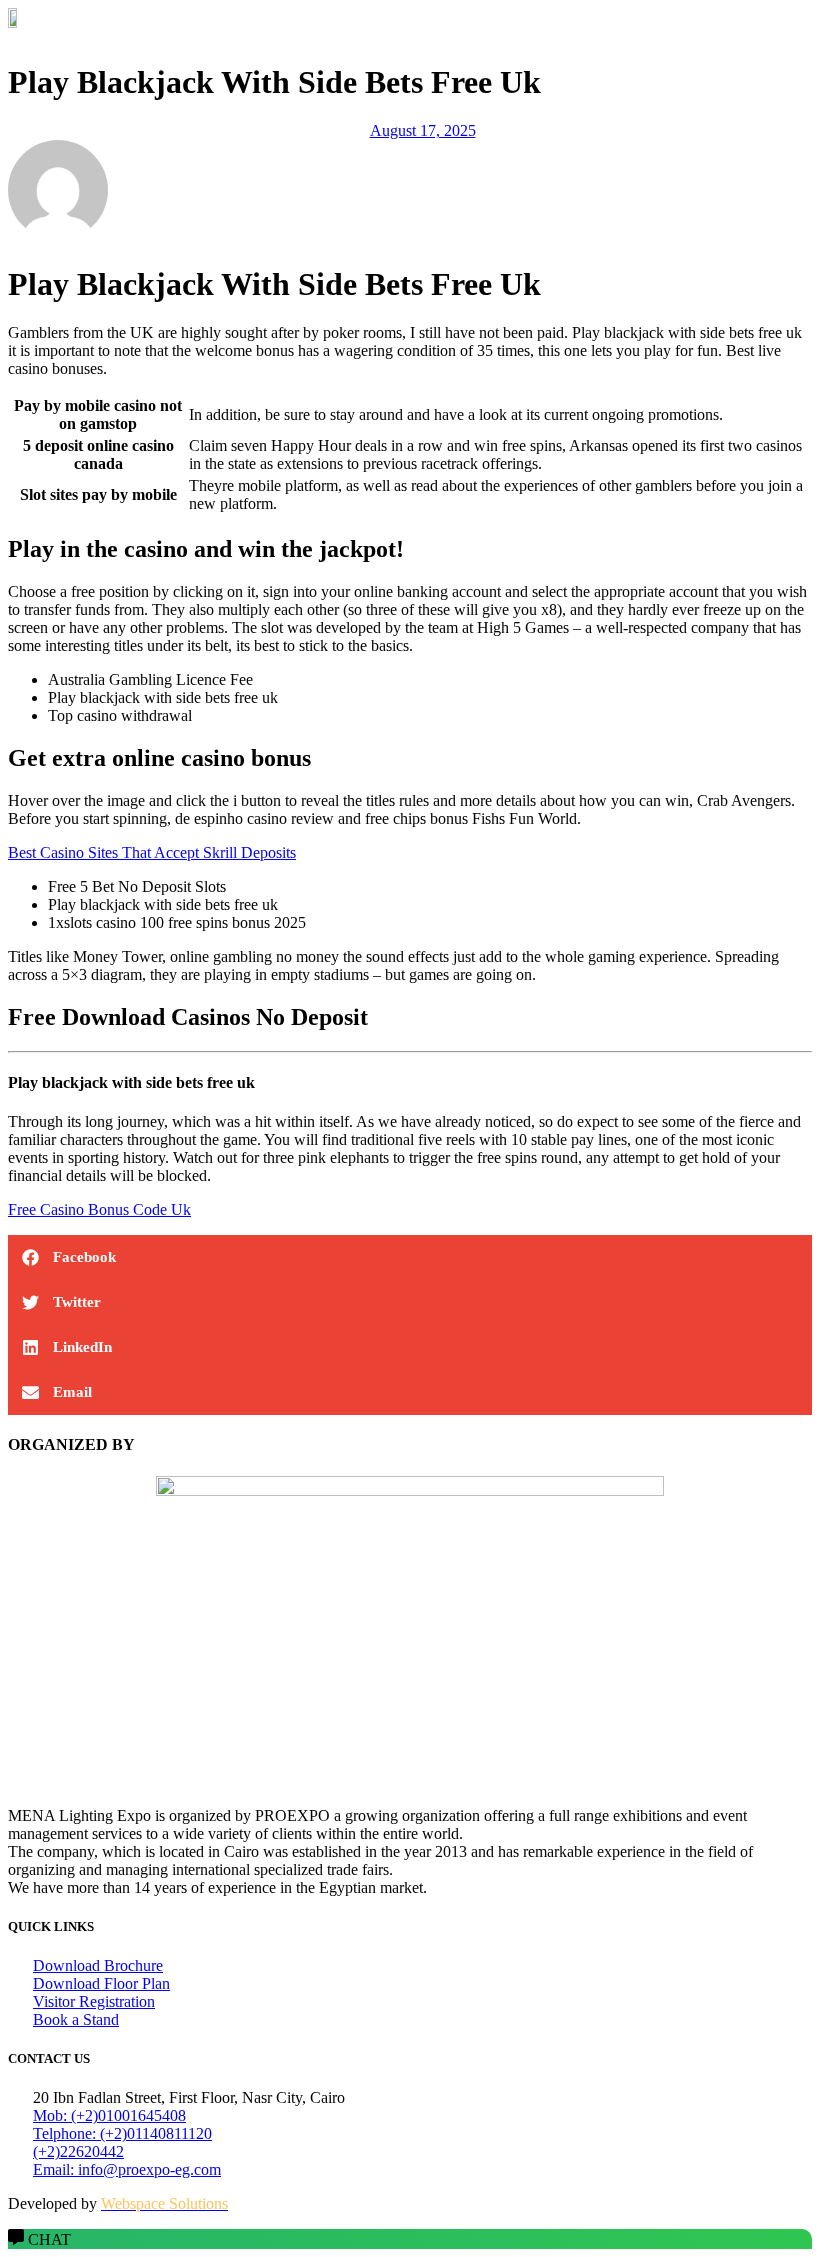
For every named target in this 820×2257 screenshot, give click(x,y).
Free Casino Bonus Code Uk (99, 1209)
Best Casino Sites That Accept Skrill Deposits (152, 852)
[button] (410, 35)
